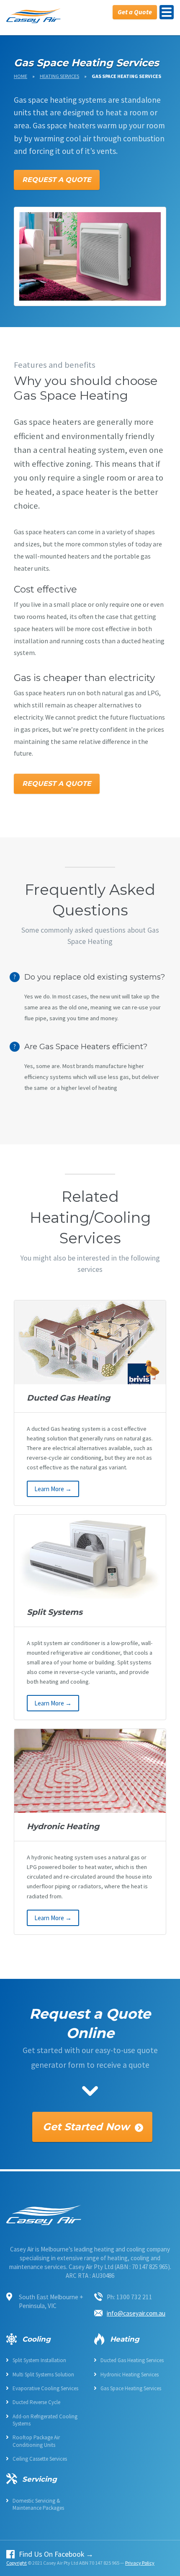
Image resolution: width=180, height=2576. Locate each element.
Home (21, 76)
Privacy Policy (140, 2563)
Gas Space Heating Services (131, 2388)
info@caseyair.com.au (136, 2313)
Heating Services (59, 76)
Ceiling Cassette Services (40, 2459)
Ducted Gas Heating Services (132, 2360)
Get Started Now (86, 2127)
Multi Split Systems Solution (43, 2375)
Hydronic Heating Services (130, 2375)
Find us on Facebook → (56, 2555)
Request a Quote (57, 180)
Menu (167, 12)
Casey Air (33, 16)
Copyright (17, 2563)
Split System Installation (39, 2360)
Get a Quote (135, 12)
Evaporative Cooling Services (45, 2388)
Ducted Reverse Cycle (36, 2402)
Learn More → (53, 1489)
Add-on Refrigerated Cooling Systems (45, 2420)
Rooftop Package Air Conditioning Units (36, 2441)
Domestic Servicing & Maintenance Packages (38, 2504)
